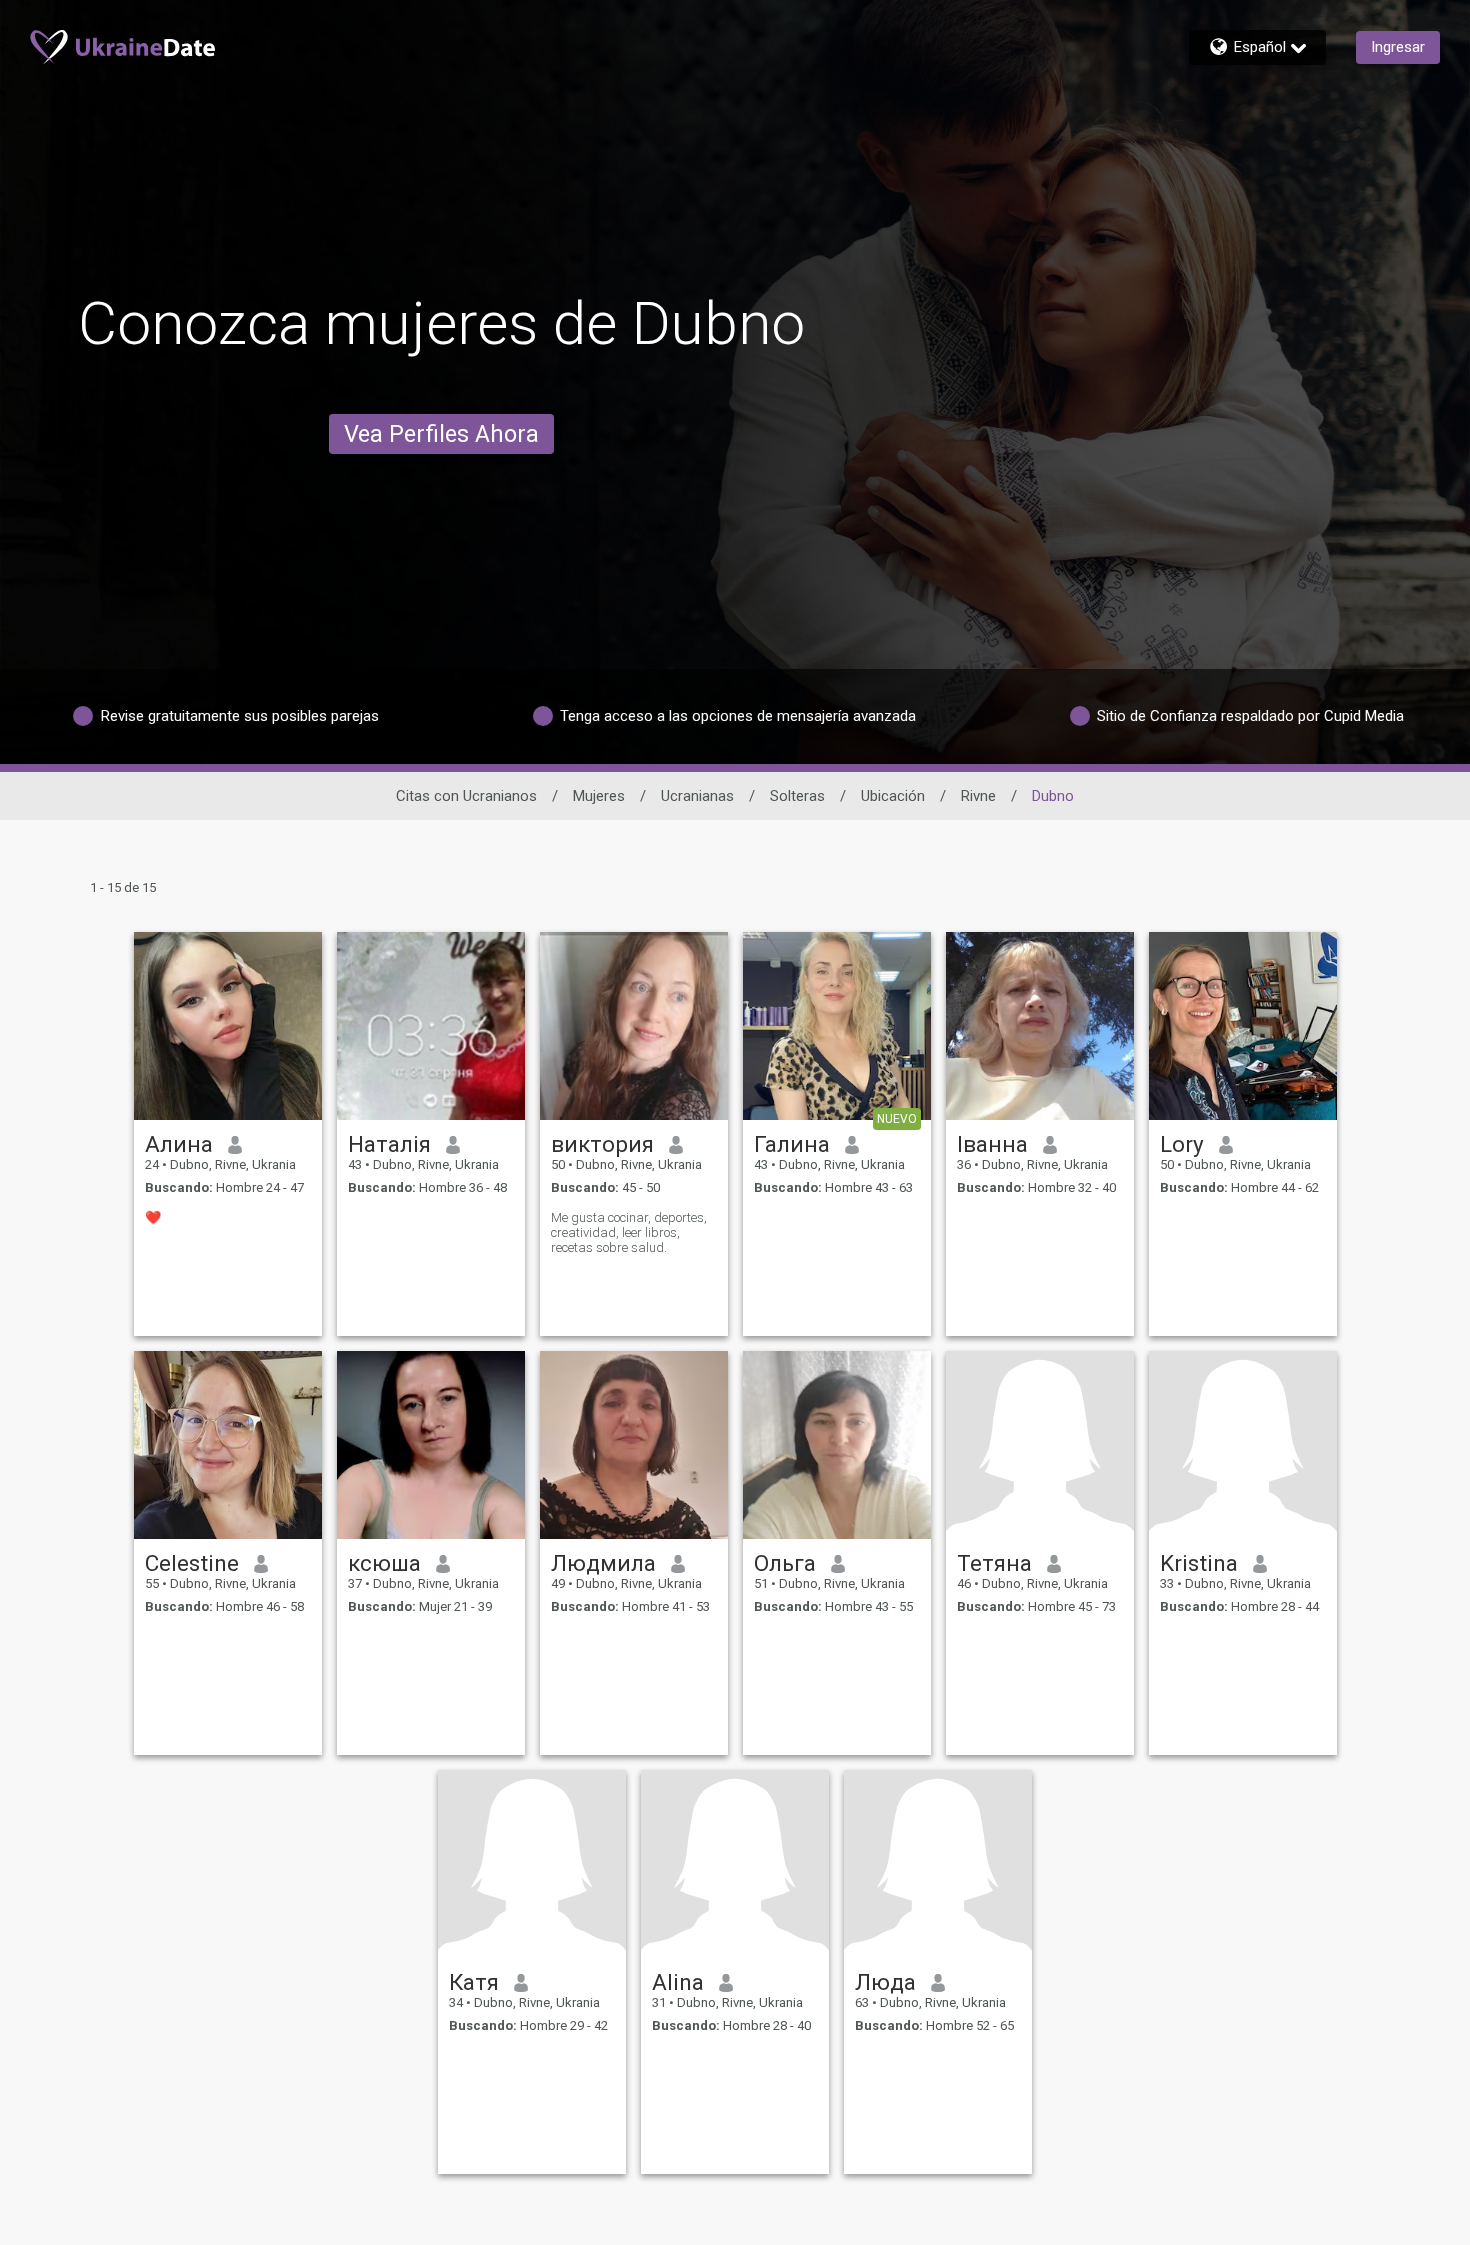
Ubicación (893, 796)
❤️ (153, 1217)
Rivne (978, 796)
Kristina (1199, 1563)
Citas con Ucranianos (466, 796)
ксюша (384, 1563)
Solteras (797, 796)
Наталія (389, 1144)
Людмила (603, 1563)
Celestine (192, 1563)
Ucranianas (697, 796)
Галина (792, 1144)
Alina (678, 1982)
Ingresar (1398, 47)
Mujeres (599, 796)
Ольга (785, 1563)
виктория (602, 1144)
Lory (1182, 1144)
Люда (885, 1982)
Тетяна (994, 1563)
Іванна (992, 1144)
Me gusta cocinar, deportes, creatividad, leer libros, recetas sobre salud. (629, 1232)
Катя (474, 1982)
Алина (179, 1144)
